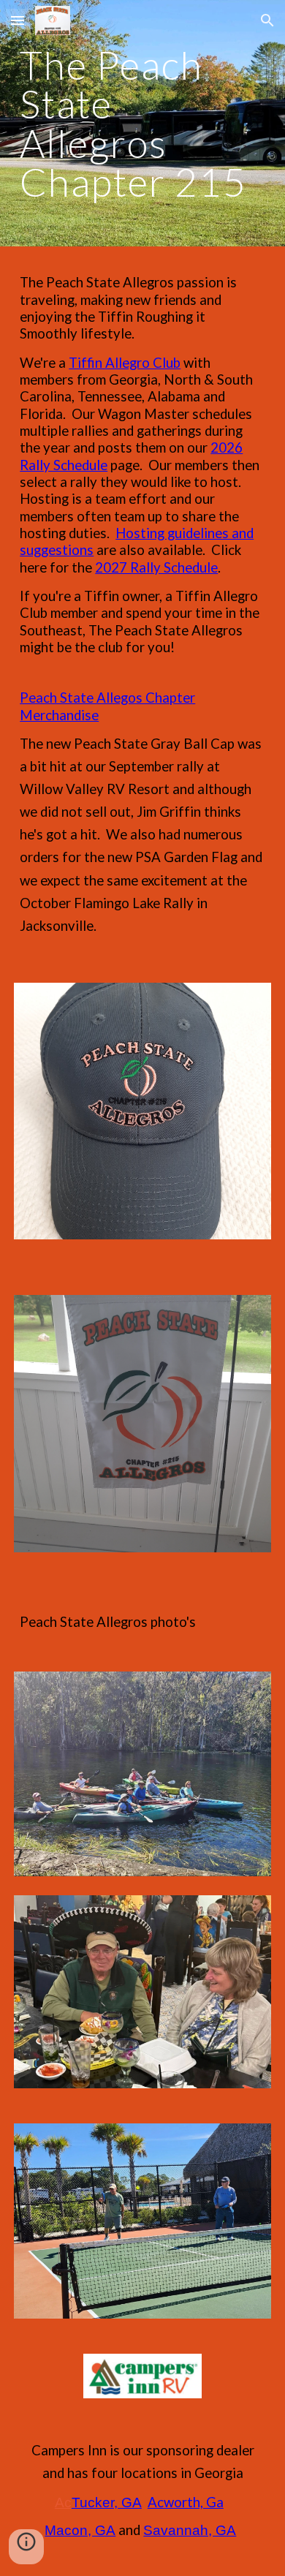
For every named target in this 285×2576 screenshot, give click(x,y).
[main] (142, 123)
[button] (18, 20)
